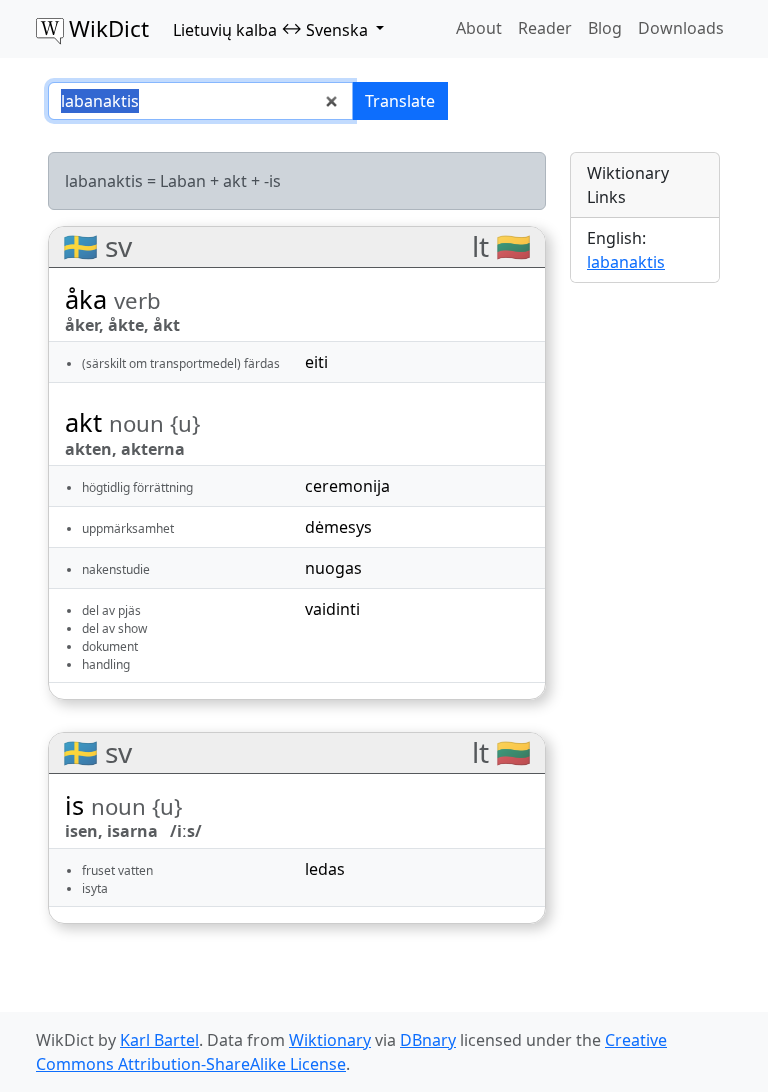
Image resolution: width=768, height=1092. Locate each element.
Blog (605, 28)
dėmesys (338, 527)
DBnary (428, 1040)
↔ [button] (270, 29)
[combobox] (200, 101)
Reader (545, 28)
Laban (183, 181)
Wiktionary (330, 1040)
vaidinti (332, 609)
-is (272, 181)
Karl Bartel (159, 1040)
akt (235, 181)
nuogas (333, 568)
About (479, 28)
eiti (316, 362)
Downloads (681, 28)
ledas (325, 869)
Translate (400, 101)
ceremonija (347, 486)
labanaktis (626, 262)
